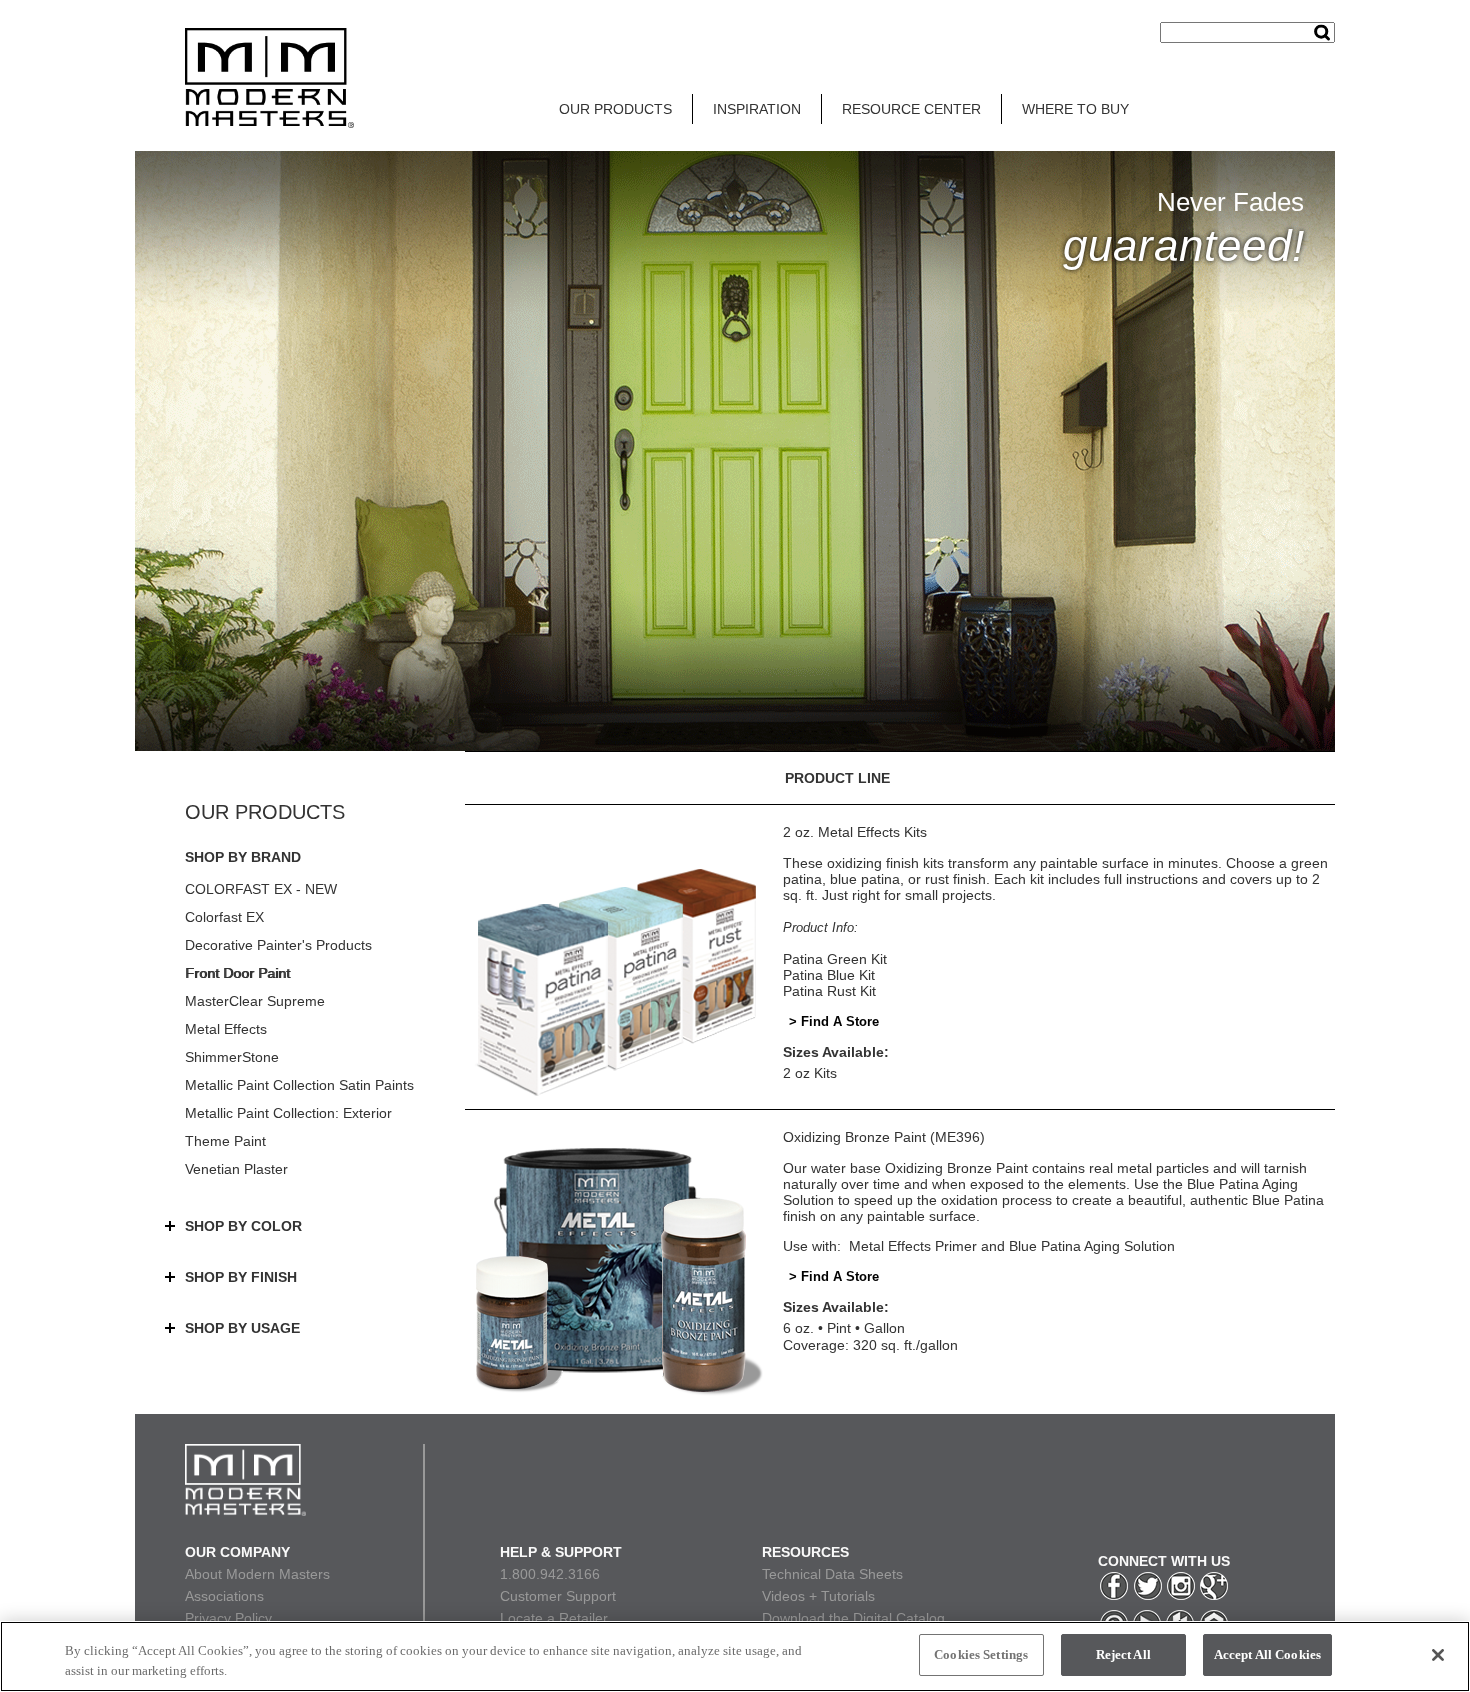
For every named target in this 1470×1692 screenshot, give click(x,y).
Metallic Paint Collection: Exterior (288, 1113)
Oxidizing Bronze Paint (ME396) (884, 1137)
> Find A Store (834, 1021)
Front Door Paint (237, 973)
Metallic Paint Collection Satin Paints (299, 1085)
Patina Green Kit (835, 959)
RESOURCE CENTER (911, 109)
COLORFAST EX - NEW (261, 889)
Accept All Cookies (1267, 1654)
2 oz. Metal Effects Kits (855, 832)
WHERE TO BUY (1075, 109)
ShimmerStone (232, 1057)
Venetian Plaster (236, 1169)
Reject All (1123, 1654)
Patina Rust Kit (829, 991)
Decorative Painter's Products (278, 945)
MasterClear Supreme (255, 1001)
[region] (735, 1656)
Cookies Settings (981, 1654)
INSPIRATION (757, 109)
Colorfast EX (224, 917)
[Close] (1438, 1655)
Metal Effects (226, 1029)
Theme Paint (225, 1141)
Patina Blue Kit (829, 975)
